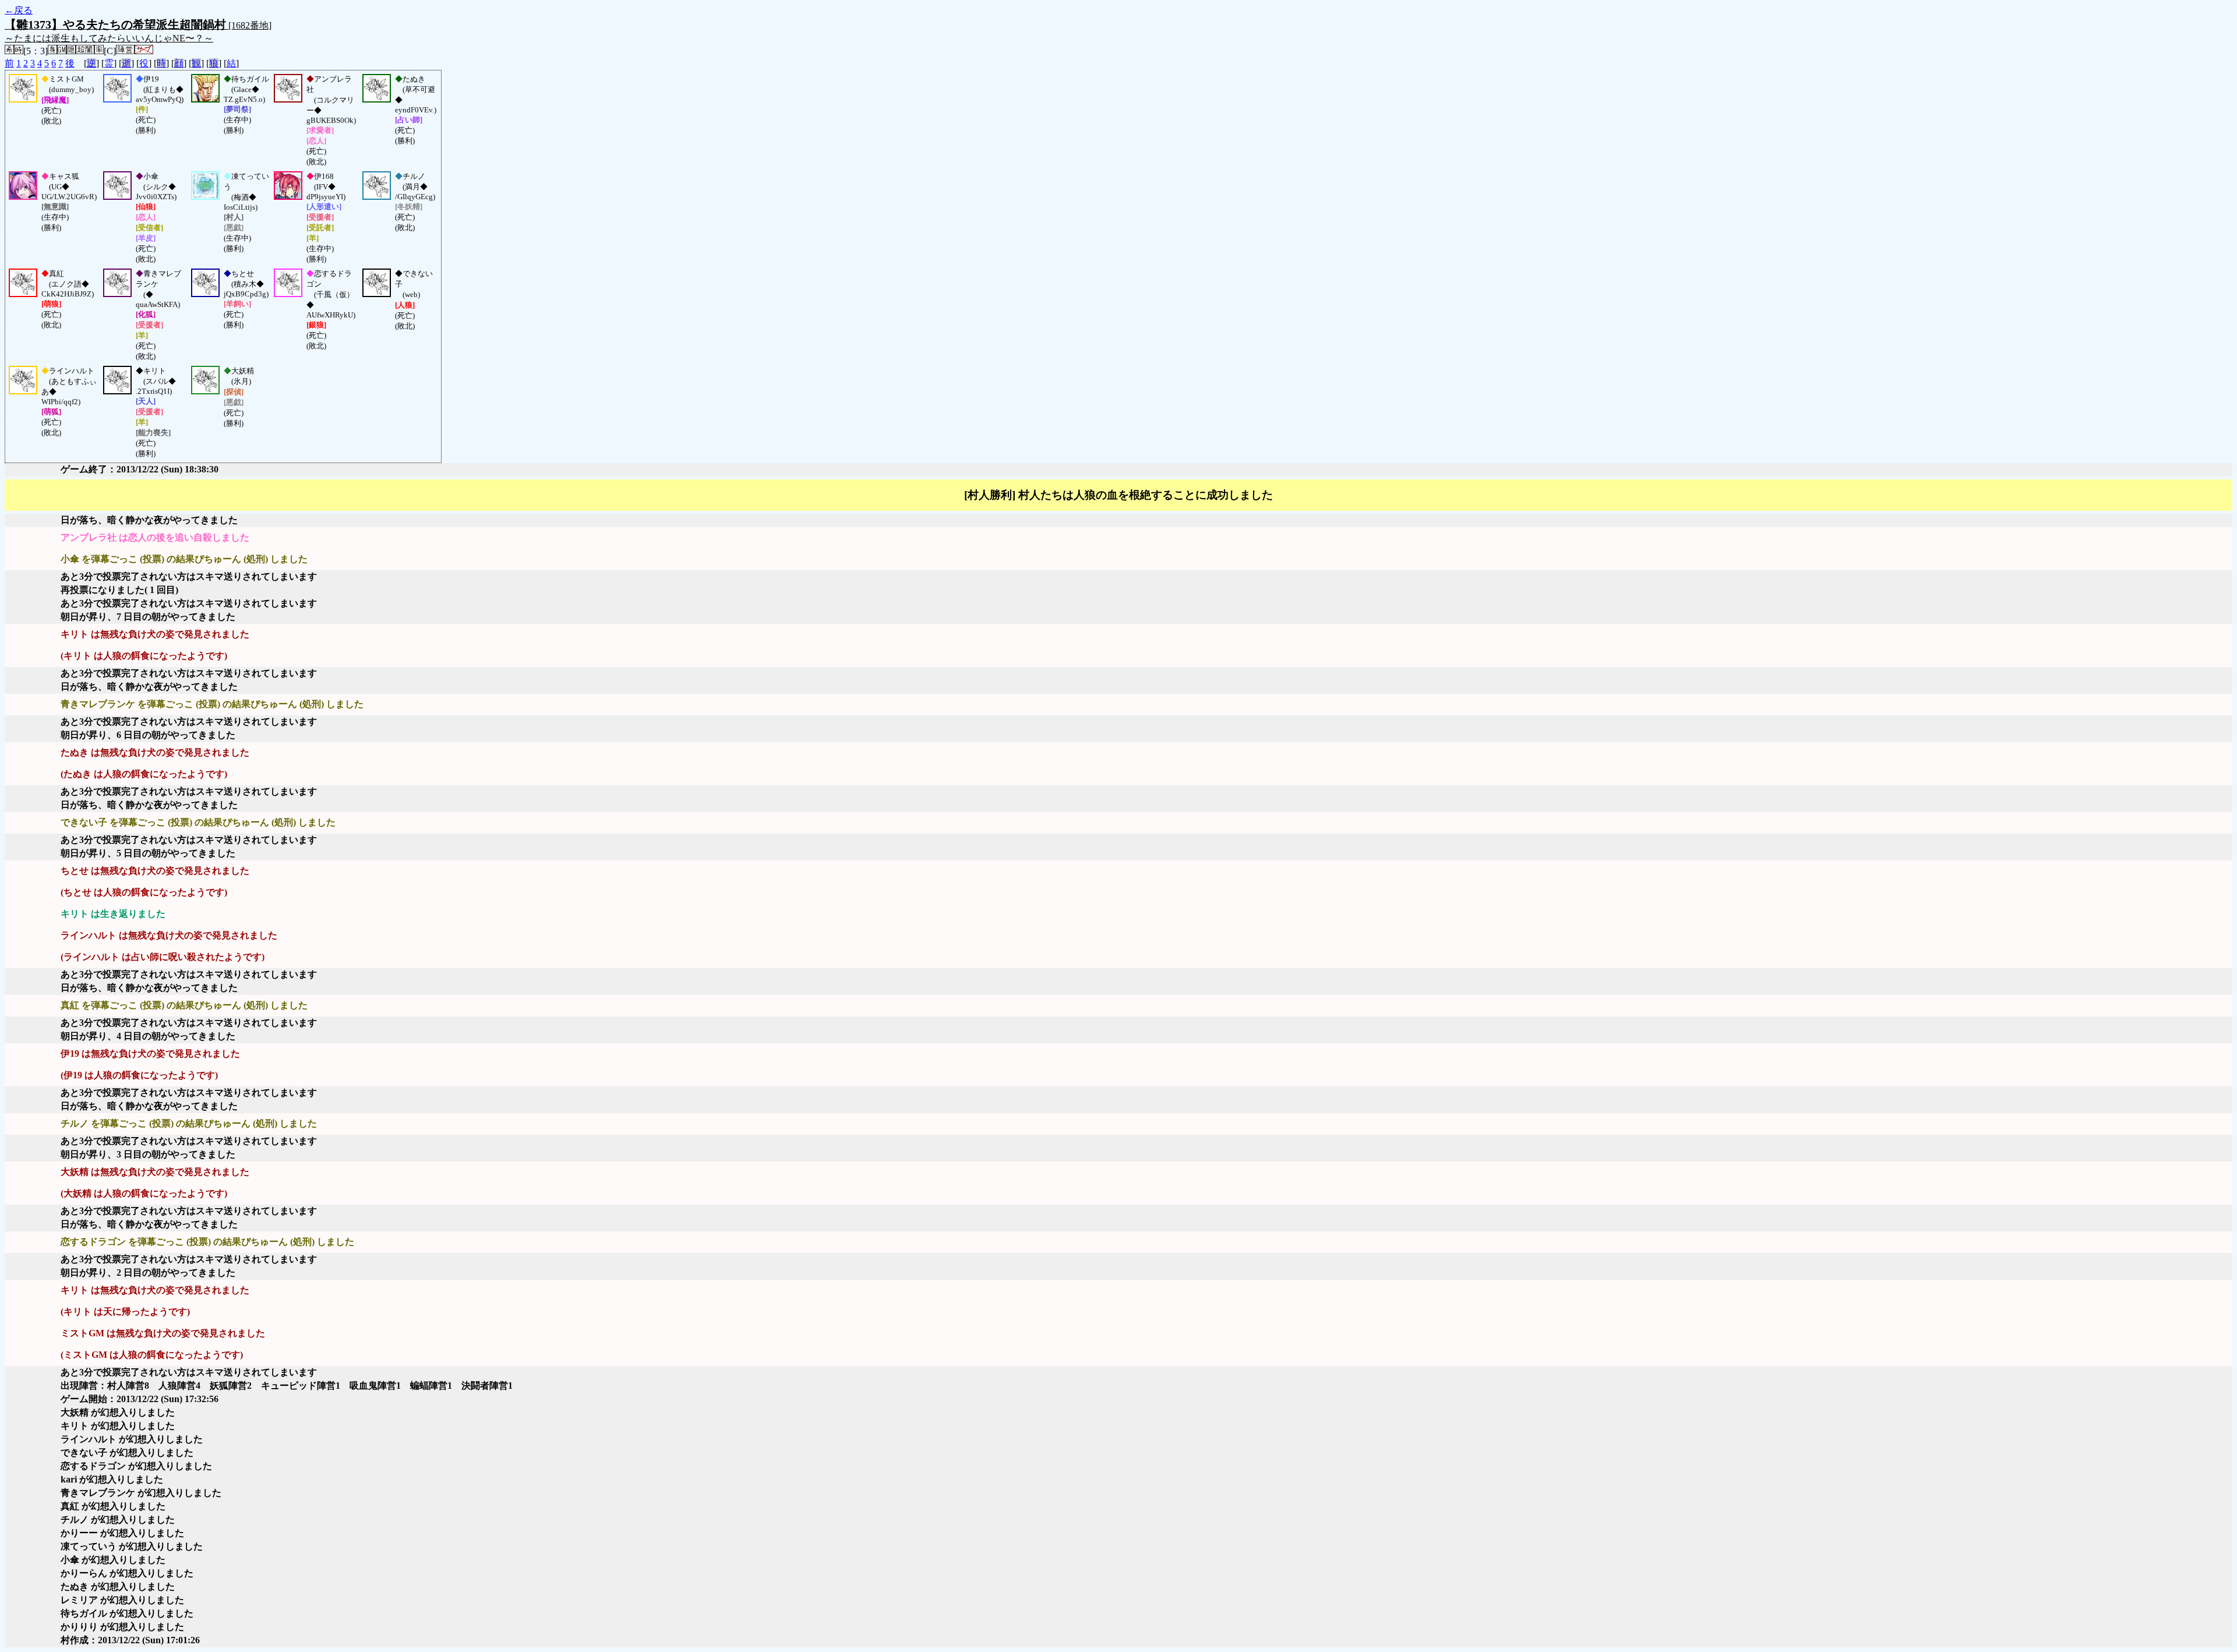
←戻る (19, 10)
